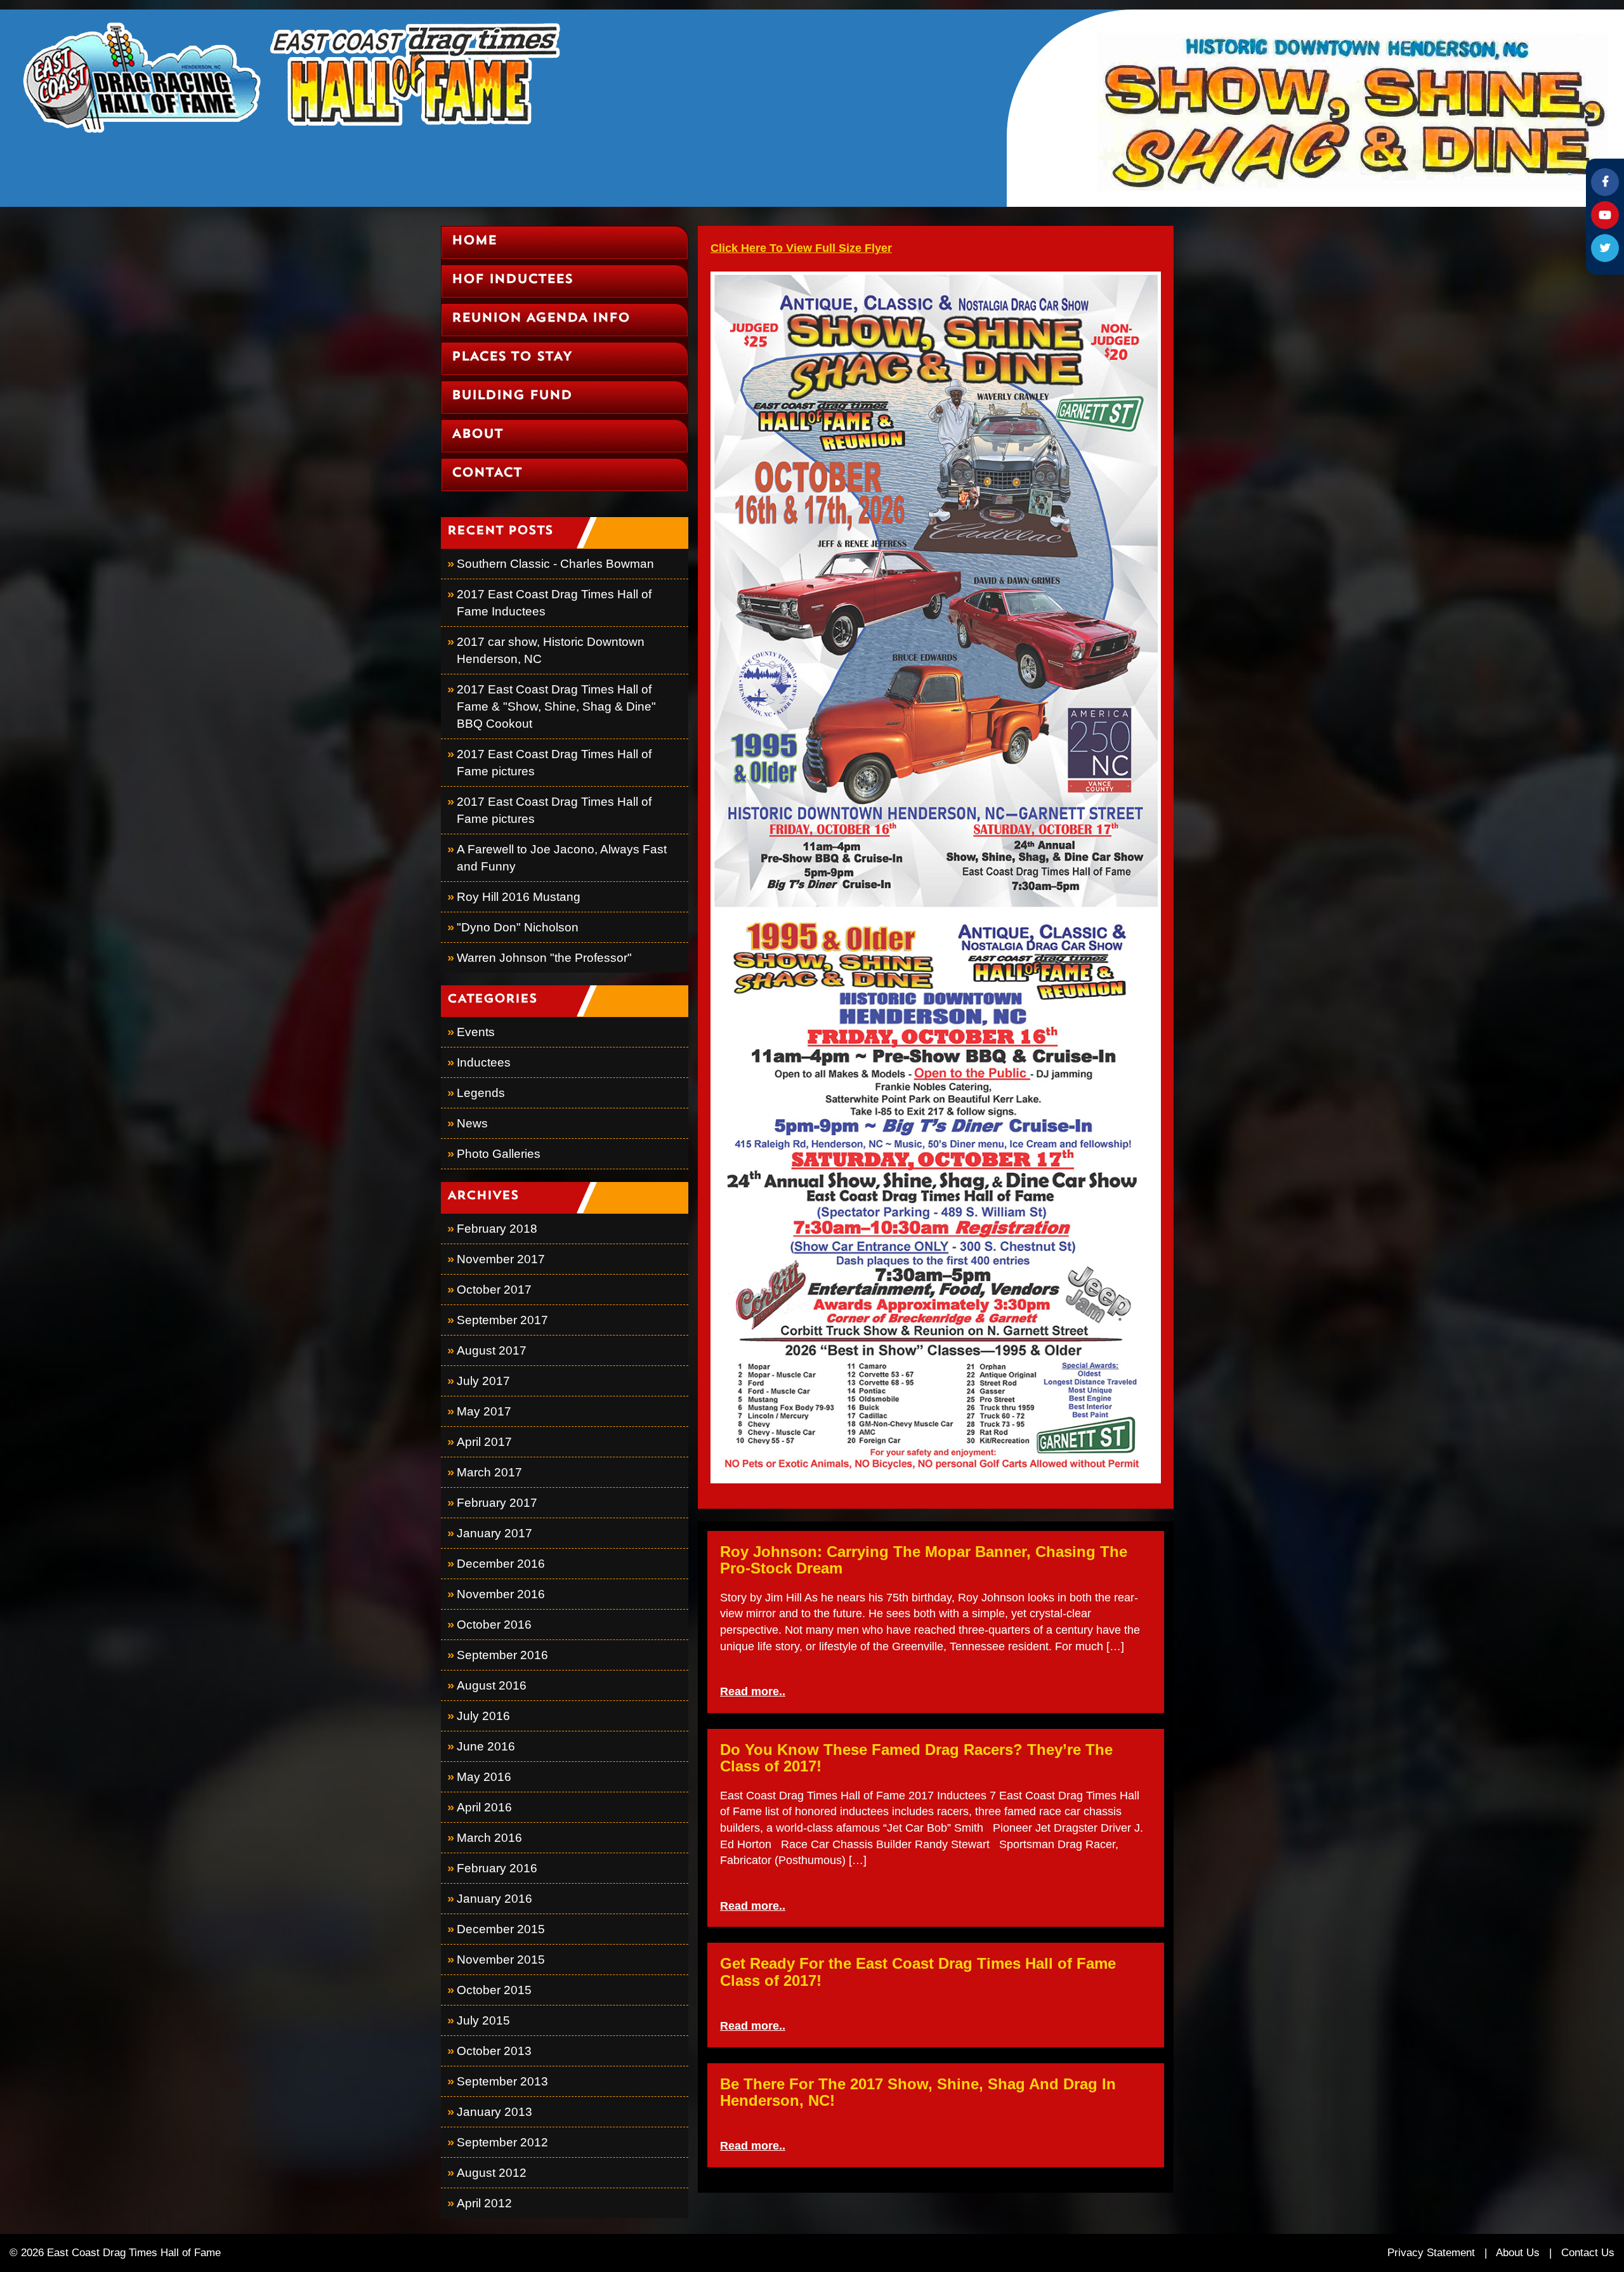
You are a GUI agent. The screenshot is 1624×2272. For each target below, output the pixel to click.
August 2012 (492, 2173)
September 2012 (502, 2142)
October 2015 (494, 1990)
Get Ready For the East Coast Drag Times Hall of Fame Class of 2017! (918, 1972)
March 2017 (489, 1472)
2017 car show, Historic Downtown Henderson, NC (551, 650)
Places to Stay (512, 357)
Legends (481, 1093)
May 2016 (484, 1777)
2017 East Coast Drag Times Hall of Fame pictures (554, 763)
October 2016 (494, 1625)
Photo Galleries (499, 1154)
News (472, 1123)
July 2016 (483, 1716)
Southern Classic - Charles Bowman (555, 564)
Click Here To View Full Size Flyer (801, 248)
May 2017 (484, 1411)
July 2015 (483, 2020)
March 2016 (489, 1838)
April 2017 (484, 1442)
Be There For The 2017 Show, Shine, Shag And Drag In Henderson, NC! (918, 2092)
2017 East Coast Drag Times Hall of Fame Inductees (554, 603)
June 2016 (486, 1746)
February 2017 (497, 1503)
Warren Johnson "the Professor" (544, 958)
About (477, 435)
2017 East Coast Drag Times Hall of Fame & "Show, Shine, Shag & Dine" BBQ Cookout (556, 706)
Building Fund (512, 396)
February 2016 (497, 1868)
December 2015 (501, 1929)
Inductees (484, 1062)
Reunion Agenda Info (541, 318)
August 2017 (492, 1350)
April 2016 (484, 1807)
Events (476, 1032)
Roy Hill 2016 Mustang (519, 897)
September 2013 (502, 2081)
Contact (487, 473)
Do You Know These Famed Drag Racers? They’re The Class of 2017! (916, 1758)
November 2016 (501, 1594)
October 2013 (494, 2051)
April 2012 (484, 2203)
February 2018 (497, 1229)
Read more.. (753, 1691)
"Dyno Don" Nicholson (518, 927)
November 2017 (501, 1259)
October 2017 (494, 1290)
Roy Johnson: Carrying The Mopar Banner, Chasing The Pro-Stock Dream (924, 1560)
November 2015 (501, 1960)
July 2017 (483, 1381)
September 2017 (502, 1320)
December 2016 (501, 1564)
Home (474, 241)
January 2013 (494, 2112)
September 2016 (502, 1655)
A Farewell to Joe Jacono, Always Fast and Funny (562, 858)
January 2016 (494, 1899)
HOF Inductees (512, 280)
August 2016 (492, 1685)
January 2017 (494, 1533)
